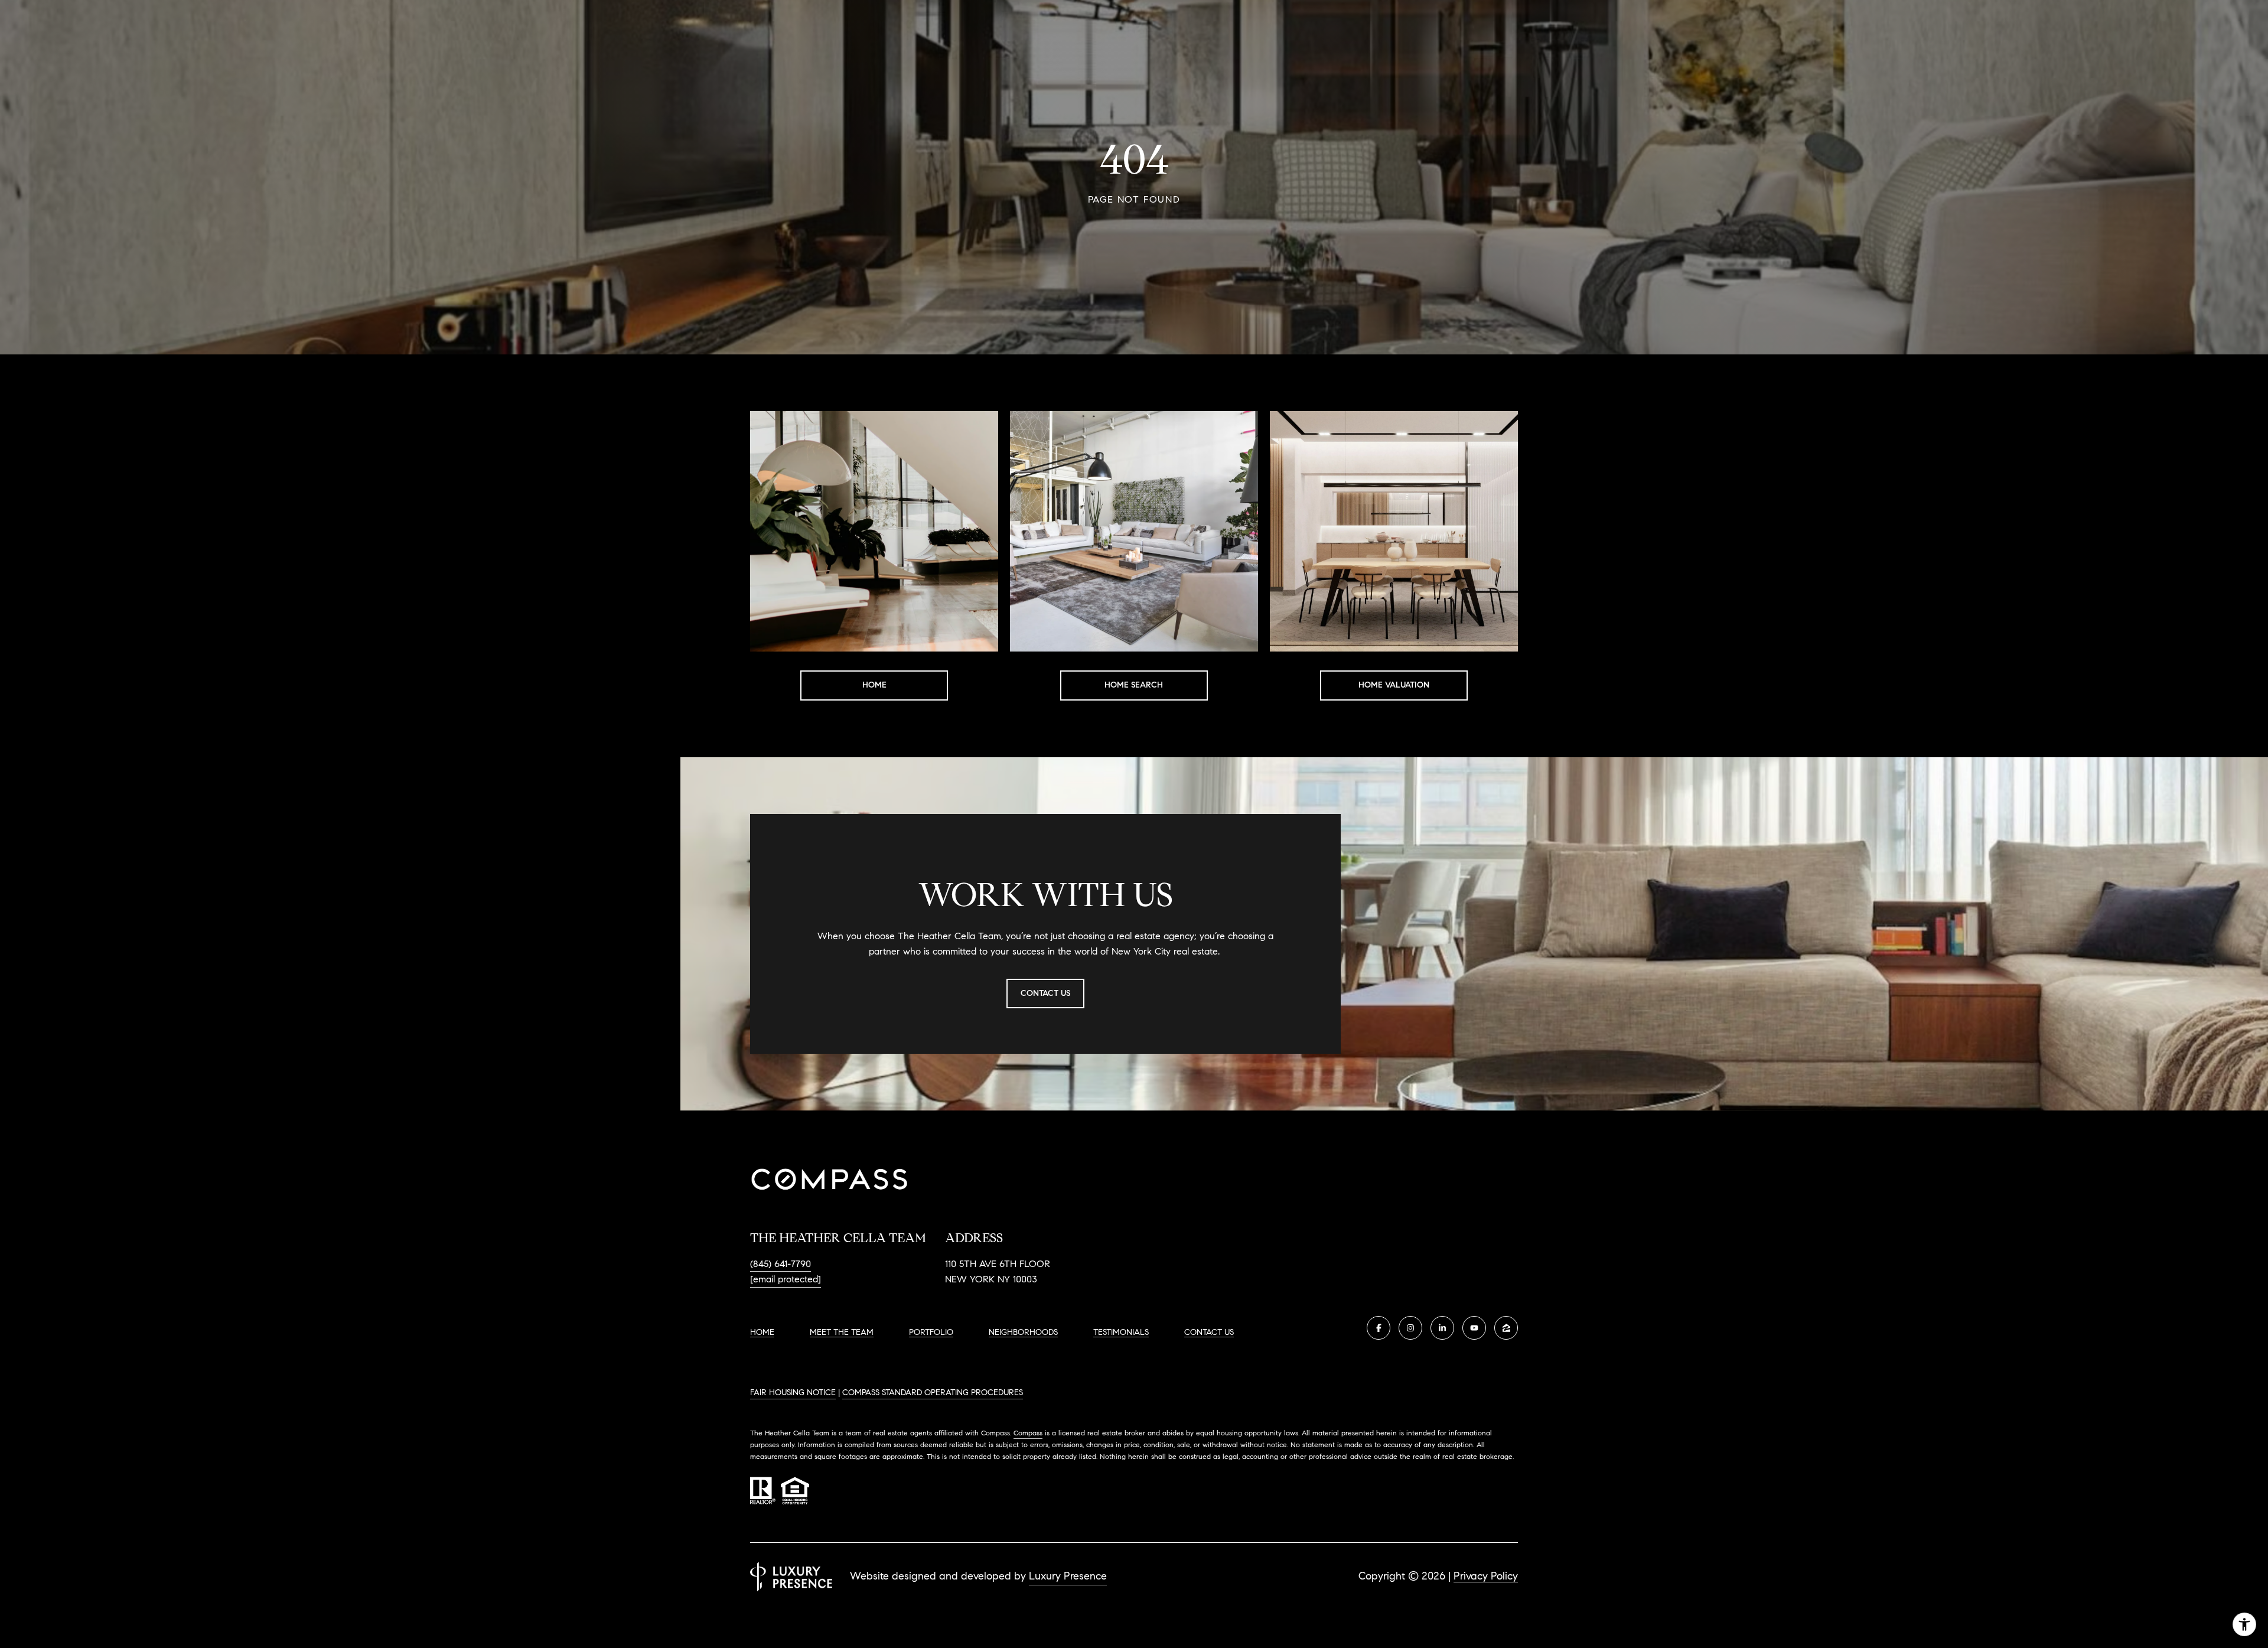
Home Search (1134, 685)
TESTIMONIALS (1121, 1332)
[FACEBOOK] (1379, 1328)
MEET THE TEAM (842, 1332)
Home (874, 685)
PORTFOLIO (931, 1332)
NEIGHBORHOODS (1023, 1332)
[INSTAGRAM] (1410, 1328)
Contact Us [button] (1045, 993)
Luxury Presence (1068, 1576)
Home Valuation (1394, 685)
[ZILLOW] (1506, 1328)
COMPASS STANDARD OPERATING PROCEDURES (933, 1393)
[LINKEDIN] (1442, 1328)
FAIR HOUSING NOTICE (793, 1393)
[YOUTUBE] (1474, 1328)
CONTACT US (1209, 1333)
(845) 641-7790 (781, 1264)
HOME (762, 1332)
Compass (1028, 1433)
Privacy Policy (1486, 1576)
